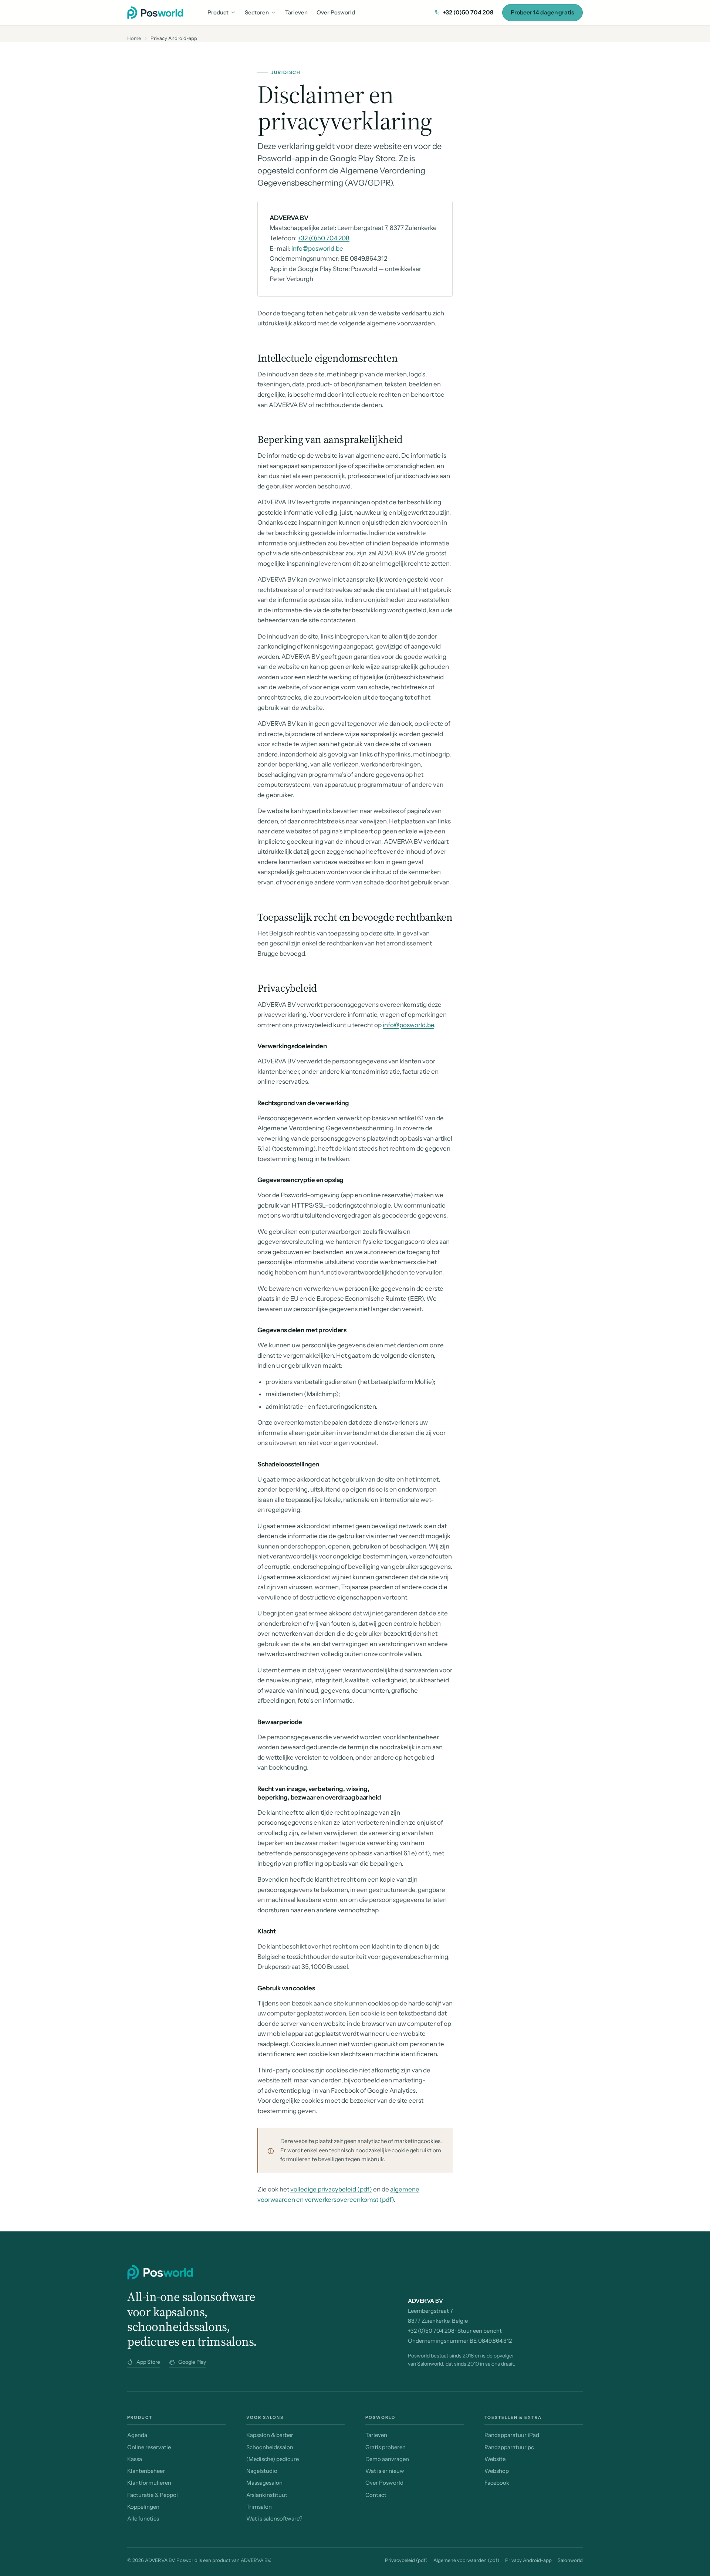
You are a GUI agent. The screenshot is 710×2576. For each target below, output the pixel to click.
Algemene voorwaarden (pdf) (466, 2560)
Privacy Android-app (528, 2560)
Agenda (137, 2435)
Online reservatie (149, 2447)
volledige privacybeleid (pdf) (331, 2189)
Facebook (497, 2483)
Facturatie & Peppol (153, 2495)
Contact (376, 2495)
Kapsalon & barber (270, 2435)
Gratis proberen (386, 2447)
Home (134, 38)
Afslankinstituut (267, 2495)
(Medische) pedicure (273, 2459)
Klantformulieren (149, 2483)
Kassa (135, 2459)
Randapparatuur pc (509, 2447)
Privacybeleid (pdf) (406, 2560)
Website (495, 2459)
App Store (148, 2362)
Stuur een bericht (480, 2331)
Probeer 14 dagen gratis (542, 12)
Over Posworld (336, 12)
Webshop (497, 2471)
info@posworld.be (317, 248)
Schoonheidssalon (270, 2447)
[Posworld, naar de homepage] (155, 13)
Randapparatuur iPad (512, 2435)
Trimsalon (259, 2507)
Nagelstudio (262, 2471)
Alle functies (143, 2519)
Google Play (192, 2362)
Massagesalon (264, 2483)
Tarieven (296, 12)
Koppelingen (143, 2507)
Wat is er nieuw (385, 2471)
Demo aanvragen (387, 2459)
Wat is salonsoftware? (274, 2519)
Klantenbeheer (146, 2471)
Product (218, 12)
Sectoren (257, 12)
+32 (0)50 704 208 (468, 12)
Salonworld (570, 2560)
